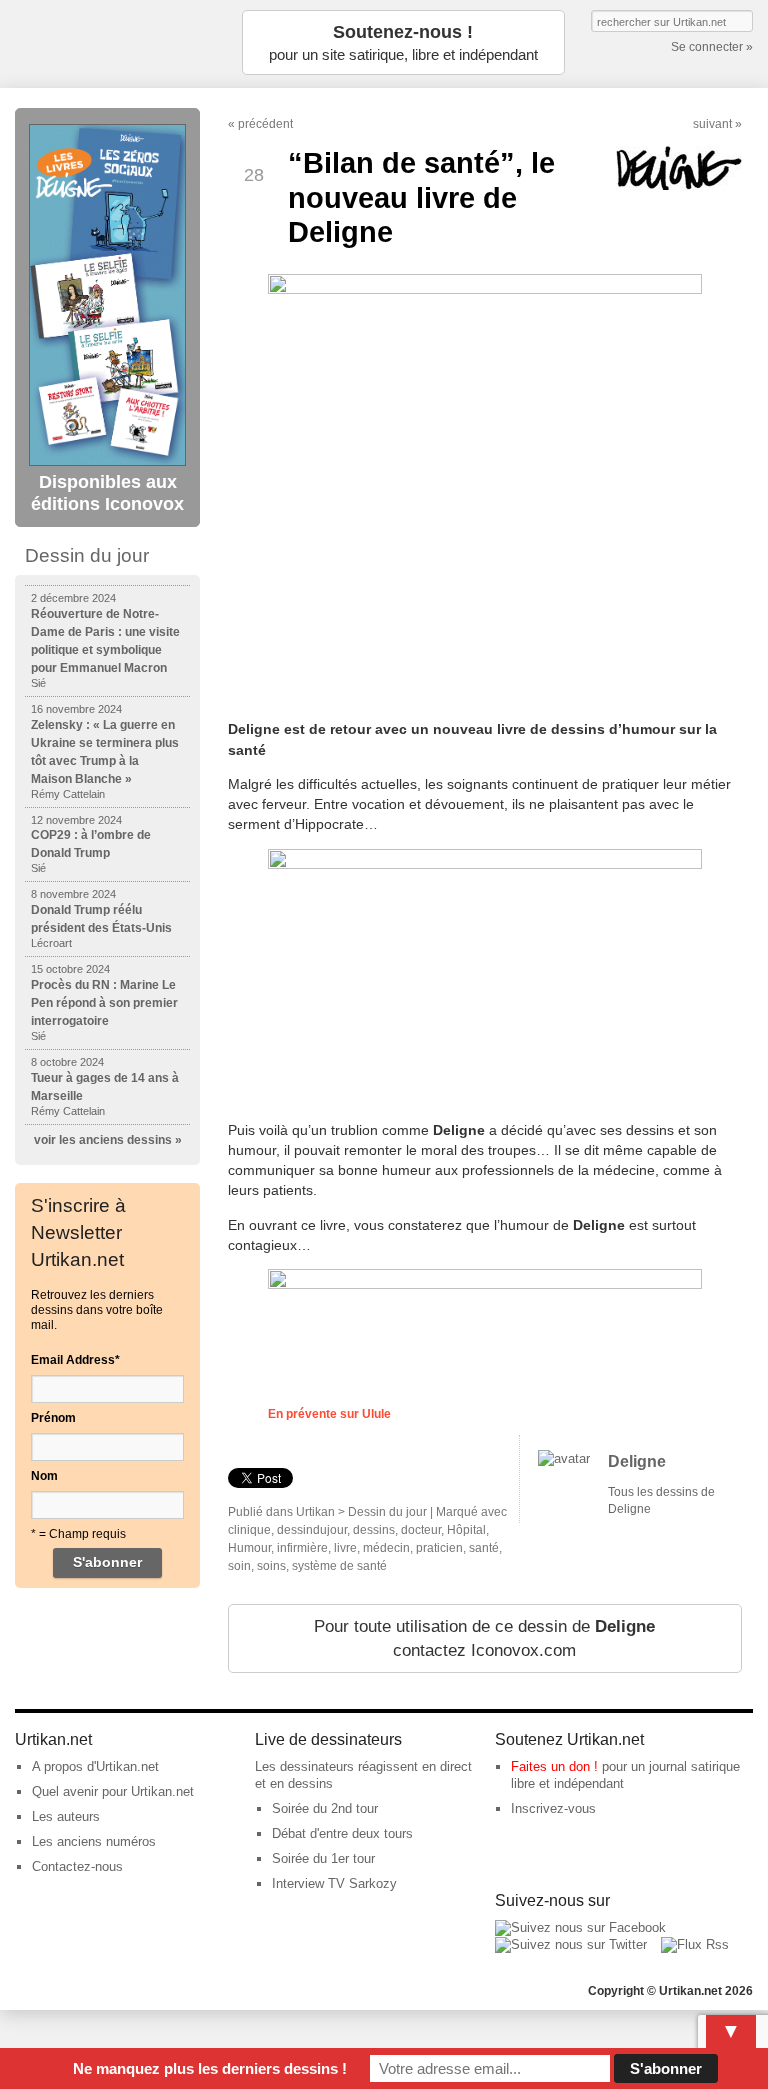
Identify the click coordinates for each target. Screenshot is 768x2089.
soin (239, 1566)
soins (271, 1566)
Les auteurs (66, 1816)
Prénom (53, 1418)
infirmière (302, 1548)
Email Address (75, 1360)
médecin (386, 1548)
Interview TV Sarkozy (334, 1883)
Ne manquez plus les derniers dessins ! (210, 2068)
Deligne (637, 1461)
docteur (421, 1530)
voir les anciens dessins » (108, 1140)
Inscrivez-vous (553, 1808)
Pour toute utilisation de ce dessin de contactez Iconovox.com (484, 1638)
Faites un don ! (554, 1766)
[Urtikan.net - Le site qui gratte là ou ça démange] (115, 42)
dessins (374, 1530)
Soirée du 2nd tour (325, 1808)
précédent (265, 124)
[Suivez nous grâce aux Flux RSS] (695, 1944)
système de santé (339, 1566)
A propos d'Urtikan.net (95, 1766)
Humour (249, 1548)
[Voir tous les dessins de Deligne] (564, 1458)
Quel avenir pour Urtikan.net (113, 1791)
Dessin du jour (387, 1512)
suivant (712, 124)
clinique (249, 1530)
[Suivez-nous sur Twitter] (571, 1944)
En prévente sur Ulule (329, 1414)
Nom (44, 1476)
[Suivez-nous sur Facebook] (580, 1927)
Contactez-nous (77, 1866)
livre (345, 1548)
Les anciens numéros (94, 1841)
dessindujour (312, 1530)
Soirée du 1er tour (323, 1858)
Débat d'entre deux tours (342, 1833)
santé (484, 1548)
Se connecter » (712, 47)
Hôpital (466, 1530)
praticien (439, 1548)
